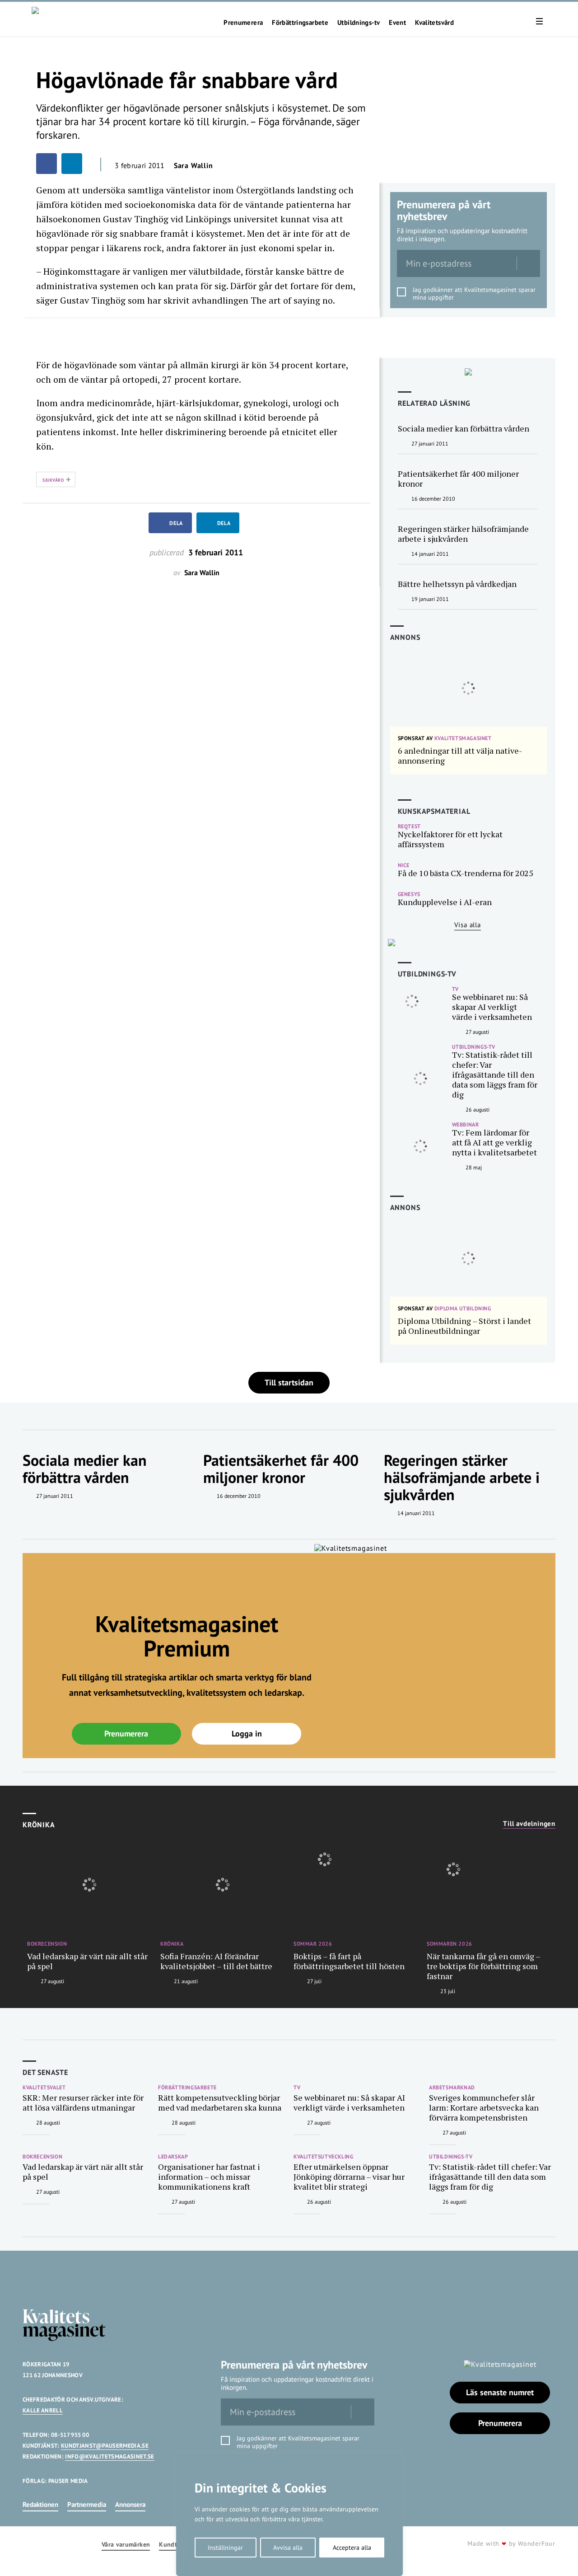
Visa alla (468, 925)
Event (397, 23)
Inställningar (225, 2548)
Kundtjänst (175, 2545)
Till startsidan (289, 1382)
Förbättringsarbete (300, 23)
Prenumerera (243, 23)
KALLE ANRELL (43, 2410)
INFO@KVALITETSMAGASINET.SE (110, 2456)
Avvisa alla (288, 2548)
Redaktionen (40, 2504)
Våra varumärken (126, 2545)
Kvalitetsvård (434, 23)
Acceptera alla (352, 2548)
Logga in (247, 1734)
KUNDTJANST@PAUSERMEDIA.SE (105, 2446)
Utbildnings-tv (359, 23)
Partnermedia (87, 2504)
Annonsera (130, 2504)
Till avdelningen (529, 1824)
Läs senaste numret (500, 2392)
